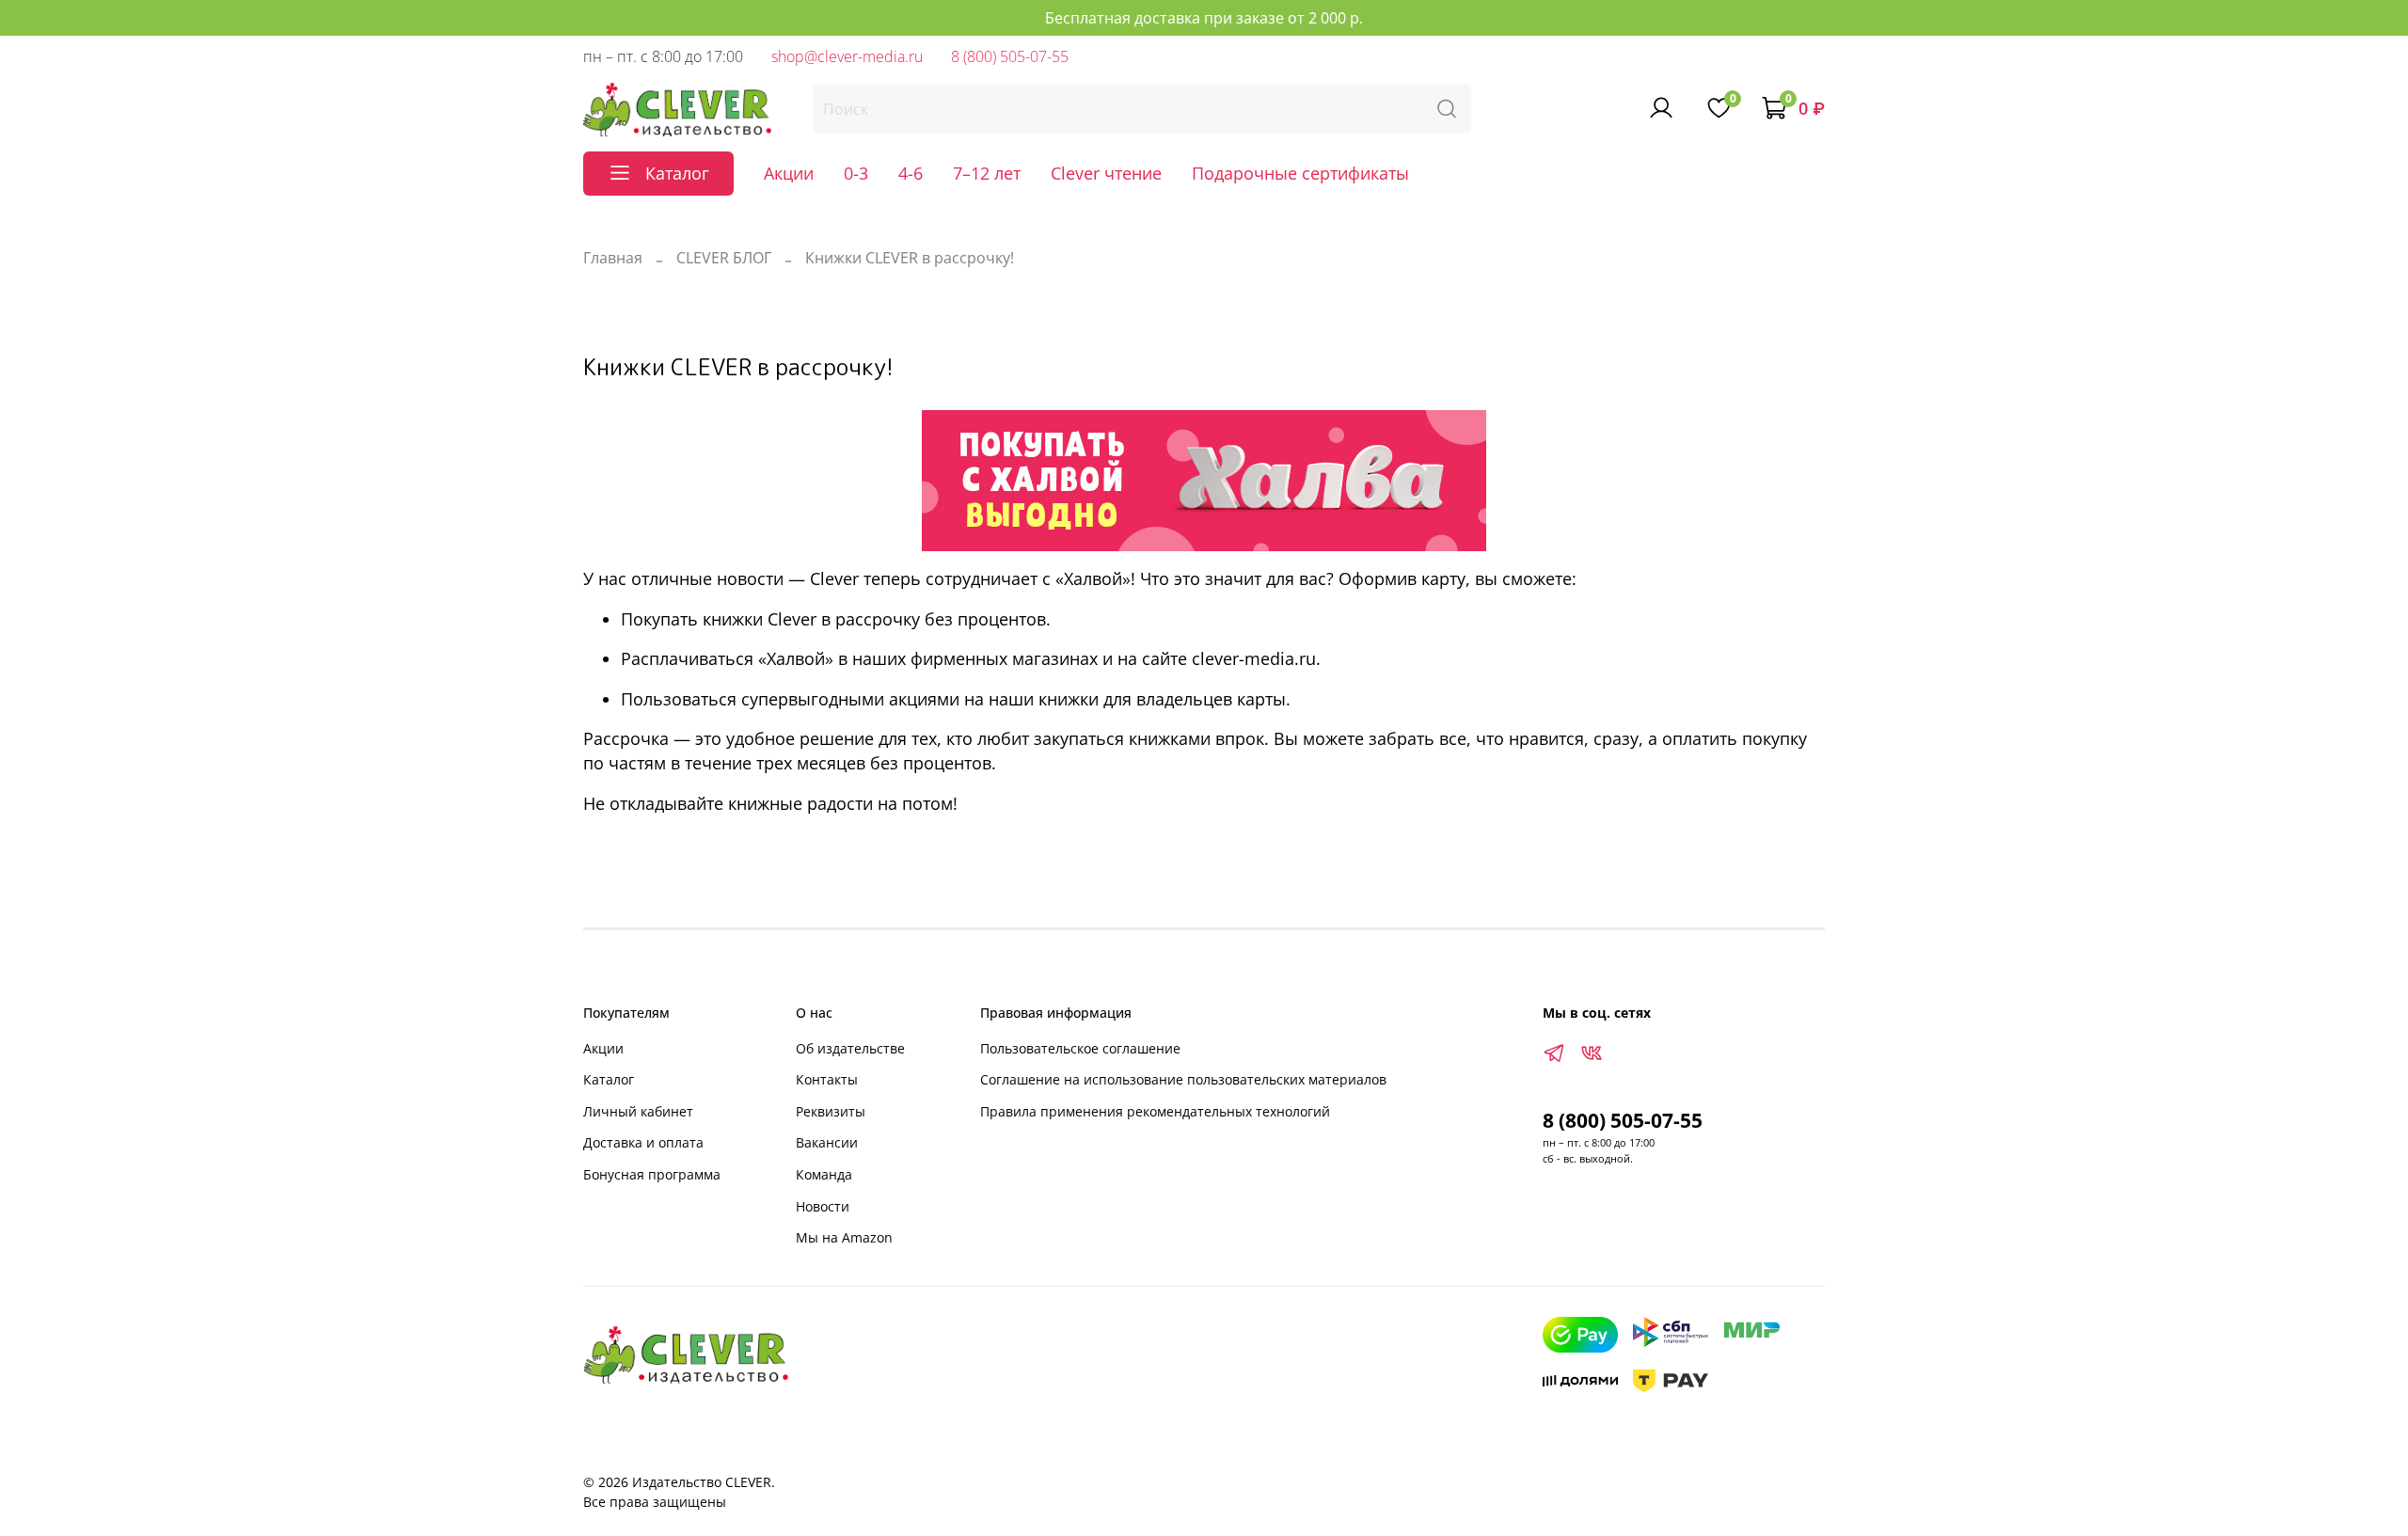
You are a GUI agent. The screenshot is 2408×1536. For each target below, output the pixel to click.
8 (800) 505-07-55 (1010, 56)
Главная (613, 258)
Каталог (609, 1079)
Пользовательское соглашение (1080, 1048)
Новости (823, 1206)
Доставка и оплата (643, 1142)
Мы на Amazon (844, 1237)
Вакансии (827, 1142)
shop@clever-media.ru (847, 56)
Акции (789, 173)
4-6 (911, 173)
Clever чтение (1106, 173)
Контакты (827, 1079)
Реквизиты (831, 1111)
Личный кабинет (638, 1111)
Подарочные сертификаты (1300, 173)
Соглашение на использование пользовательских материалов (1183, 1079)
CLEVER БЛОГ (724, 258)
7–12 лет (987, 173)
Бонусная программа (652, 1174)
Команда (824, 1174)
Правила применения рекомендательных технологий (1155, 1111)
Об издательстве (850, 1048)
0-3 (856, 173)
